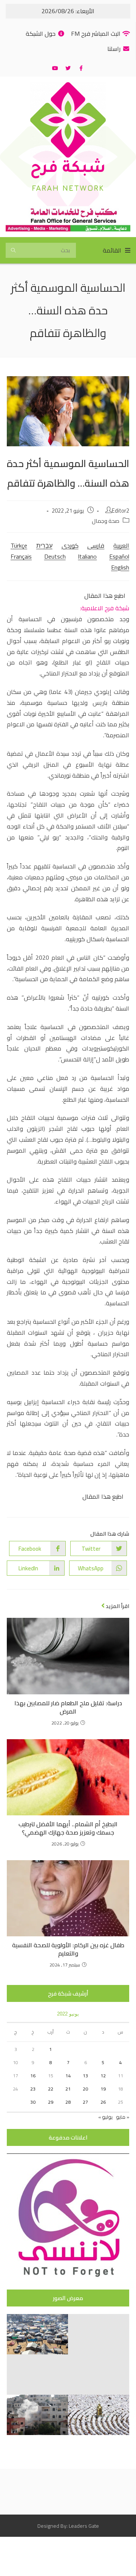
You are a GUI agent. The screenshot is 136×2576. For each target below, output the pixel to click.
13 (85, 2076)
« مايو (123, 2117)
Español (119, 556)
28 (68, 2102)
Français (21, 556)
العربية (121, 545)
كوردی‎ (70, 545)
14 (68, 2076)
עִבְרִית (44, 545)
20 (85, 2089)
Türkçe (19, 545)
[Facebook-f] (81, 68)
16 (33, 2076)
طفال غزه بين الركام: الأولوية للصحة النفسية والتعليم (68, 1949)
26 (103, 2102)
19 (103, 2089)
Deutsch (55, 556)
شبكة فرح (68, 169)
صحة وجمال (106, 521)
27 (85, 2102)
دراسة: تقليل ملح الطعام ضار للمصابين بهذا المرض (68, 1707)
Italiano (87, 556)
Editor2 (121, 511)
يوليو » (105, 2117)
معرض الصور (68, 2298)
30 (33, 2102)
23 (33, 2089)
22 (51, 2089)
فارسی (96, 545)
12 (103, 2076)
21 (68, 2089)
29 (51, 2102)
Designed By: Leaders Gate (68, 2526)
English (120, 567)
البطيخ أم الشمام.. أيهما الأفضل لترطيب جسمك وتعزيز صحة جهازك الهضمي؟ (68, 1828)
